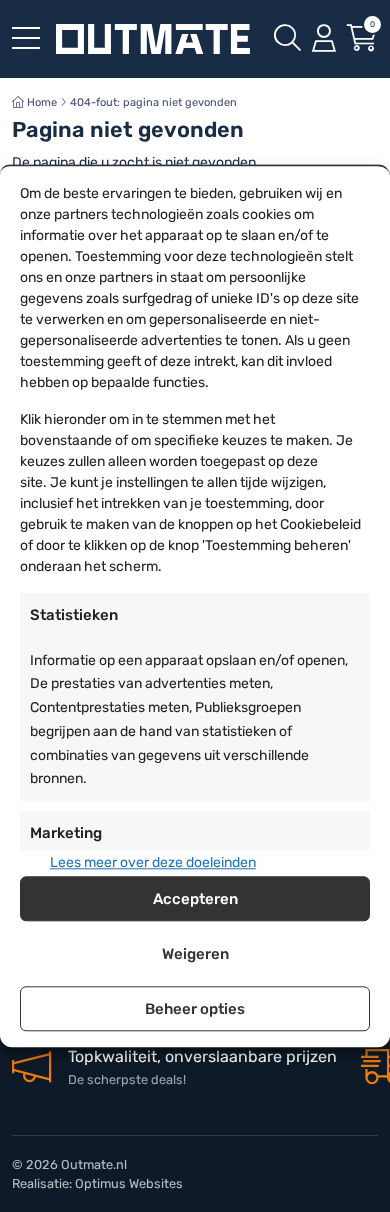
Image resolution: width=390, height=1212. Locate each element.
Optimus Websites (129, 1183)
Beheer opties (195, 1009)
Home (40, 102)
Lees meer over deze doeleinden (153, 862)
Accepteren (195, 899)
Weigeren (195, 954)
